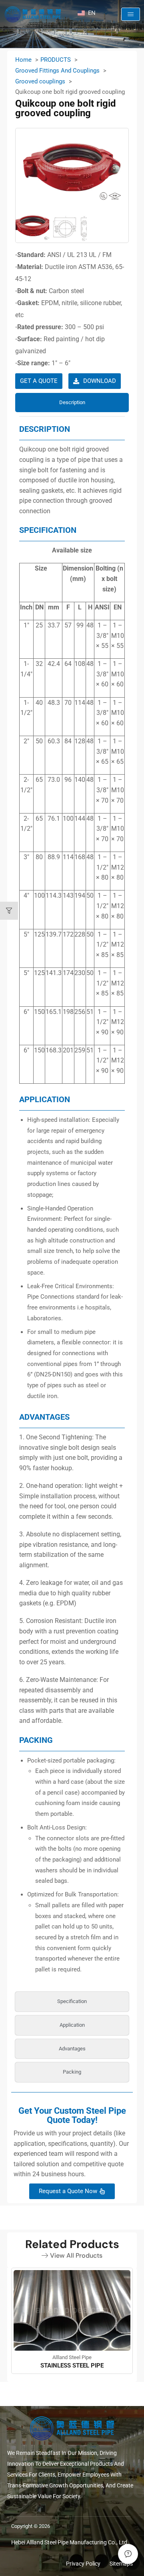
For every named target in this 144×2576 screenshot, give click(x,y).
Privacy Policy (83, 2564)
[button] (131, 14)
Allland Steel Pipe (72, 2357)
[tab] (72, 403)
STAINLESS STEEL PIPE (72, 2366)
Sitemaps (121, 2564)
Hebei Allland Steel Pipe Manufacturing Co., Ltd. (70, 2542)
